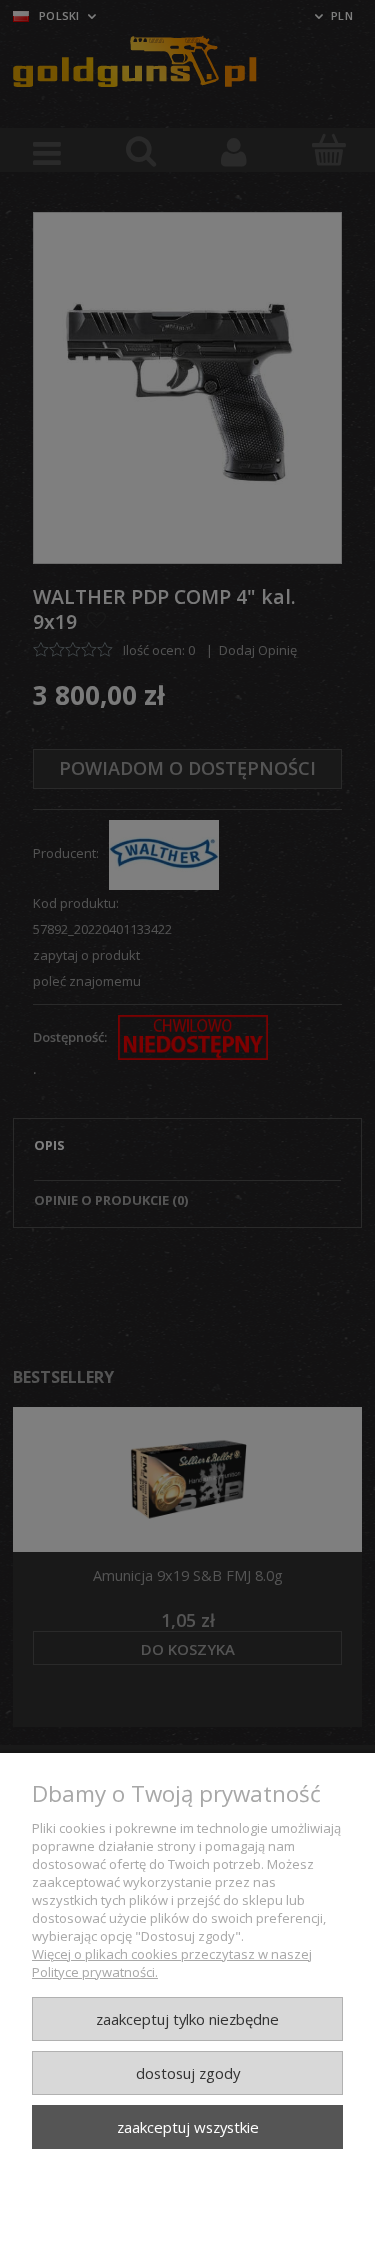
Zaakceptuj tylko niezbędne (187, 2019)
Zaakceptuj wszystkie (188, 2127)
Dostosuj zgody (188, 2073)
